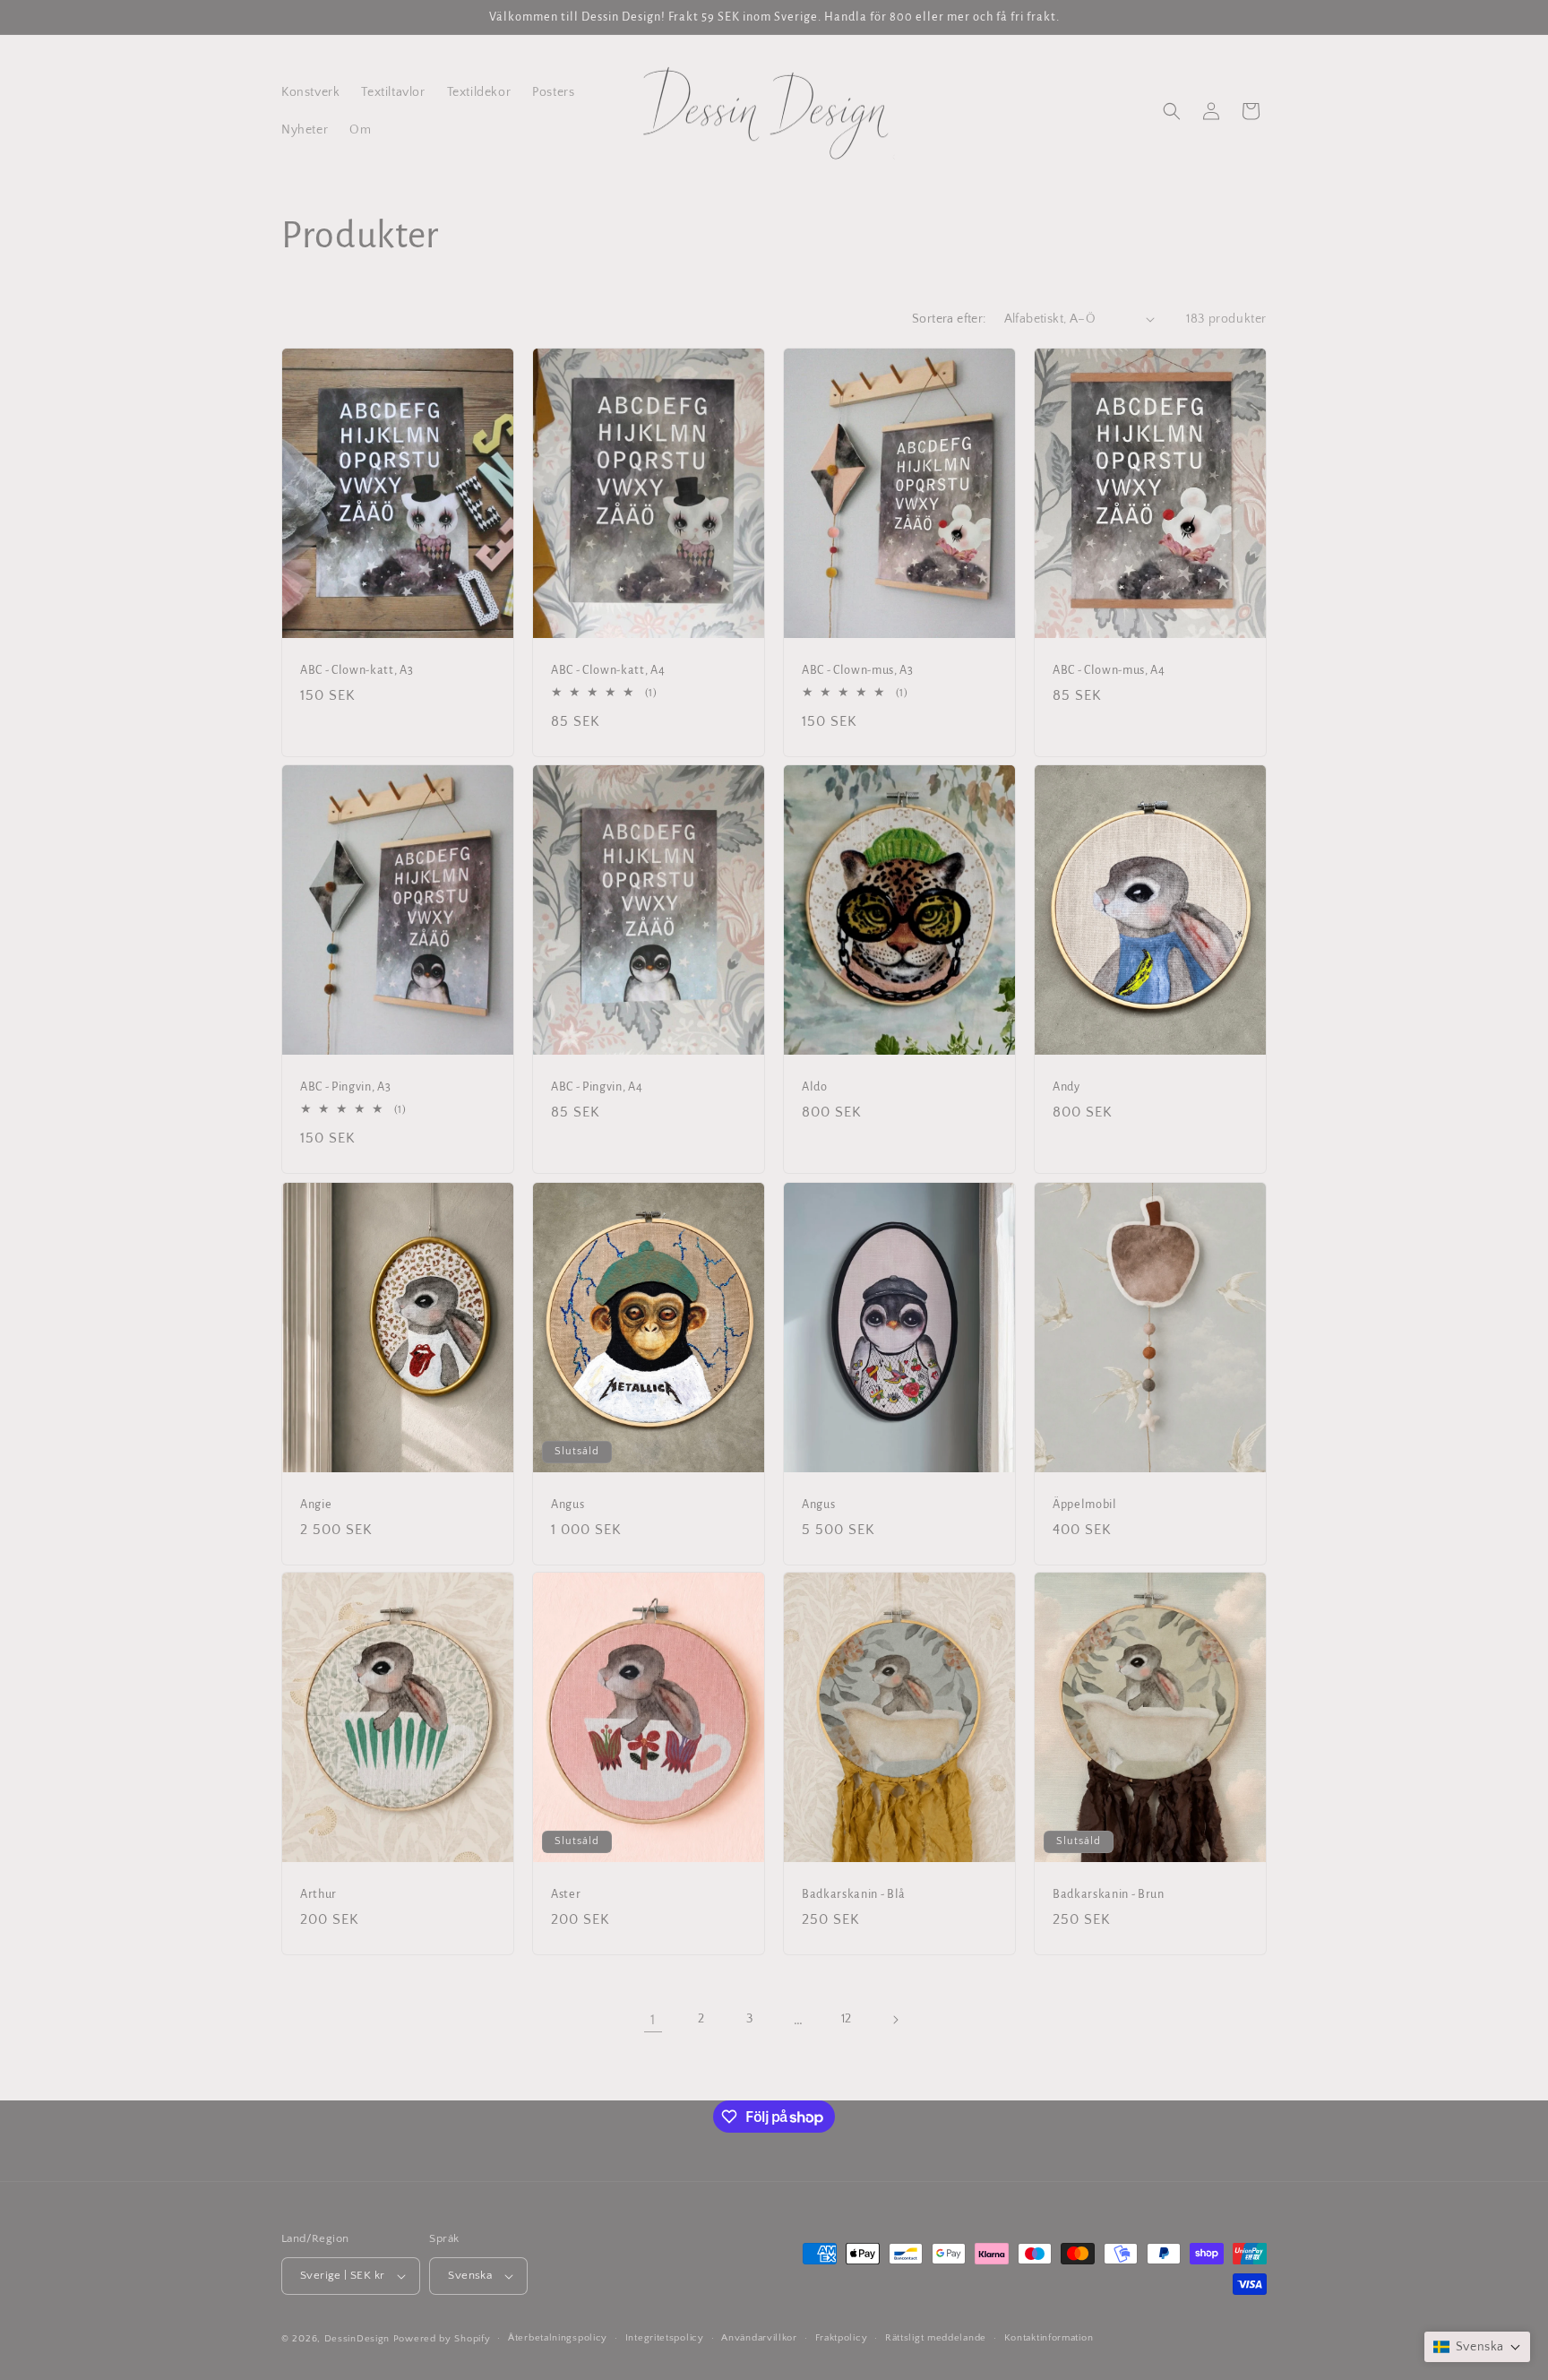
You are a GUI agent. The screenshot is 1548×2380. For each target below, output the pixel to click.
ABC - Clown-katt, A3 (357, 669)
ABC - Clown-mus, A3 (858, 669)
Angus (568, 1504)
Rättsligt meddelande (936, 2338)
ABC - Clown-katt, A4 (608, 669)
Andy (1066, 1087)
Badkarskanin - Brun (1109, 1894)
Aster (566, 1894)
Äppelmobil (1085, 1504)
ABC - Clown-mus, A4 (1109, 669)
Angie (316, 1504)
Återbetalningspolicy (558, 2338)
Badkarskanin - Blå (854, 1894)
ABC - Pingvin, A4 (597, 1087)
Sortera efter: (949, 319)
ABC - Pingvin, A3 (345, 1087)
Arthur (318, 1894)
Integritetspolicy (665, 2338)
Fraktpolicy (842, 2338)
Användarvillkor (759, 2338)
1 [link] (653, 2020)
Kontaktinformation (1049, 2338)
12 (847, 2019)
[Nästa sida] (895, 2020)
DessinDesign (357, 2339)
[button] (1172, 111)
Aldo (815, 1087)
